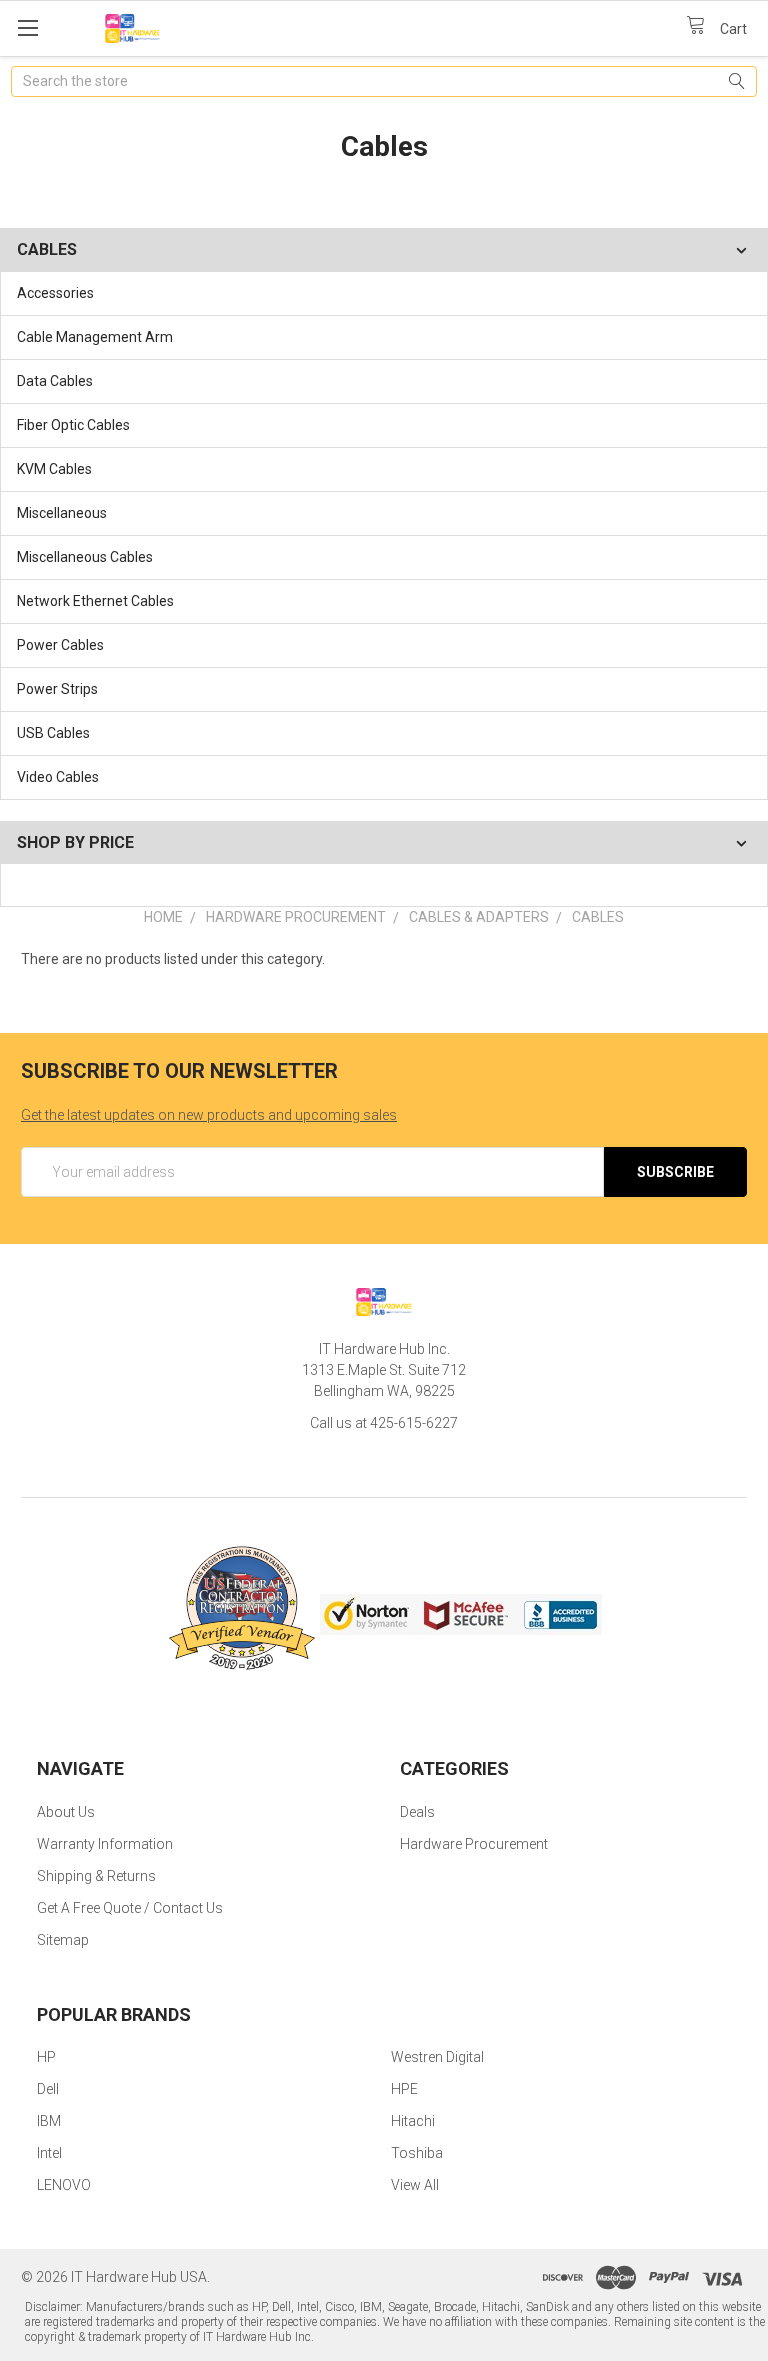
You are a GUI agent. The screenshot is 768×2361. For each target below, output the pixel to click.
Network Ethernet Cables (95, 601)
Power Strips (57, 689)
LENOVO (64, 2185)
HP (46, 2057)
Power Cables (60, 645)
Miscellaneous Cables (85, 557)
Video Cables (58, 777)
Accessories (55, 293)
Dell (48, 2089)
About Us (66, 1812)
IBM (49, 2121)
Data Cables (55, 381)
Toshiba (417, 2153)
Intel (49, 2153)
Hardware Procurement (296, 917)
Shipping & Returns (96, 1876)
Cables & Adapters (479, 917)
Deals (417, 1812)
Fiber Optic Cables (73, 425)
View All (415, 2185)
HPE (404, 2089)
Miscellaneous (62, 513)
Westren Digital (437, 2057)
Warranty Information (105, 1844)
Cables (598, 917)
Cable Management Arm (95, 337)
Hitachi (413, 2121)
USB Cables (53, 733)
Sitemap (63, 1940)
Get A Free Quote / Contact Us (130, 1908)
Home (163, 917)
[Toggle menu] (27, 27)
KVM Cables (54, 469)
